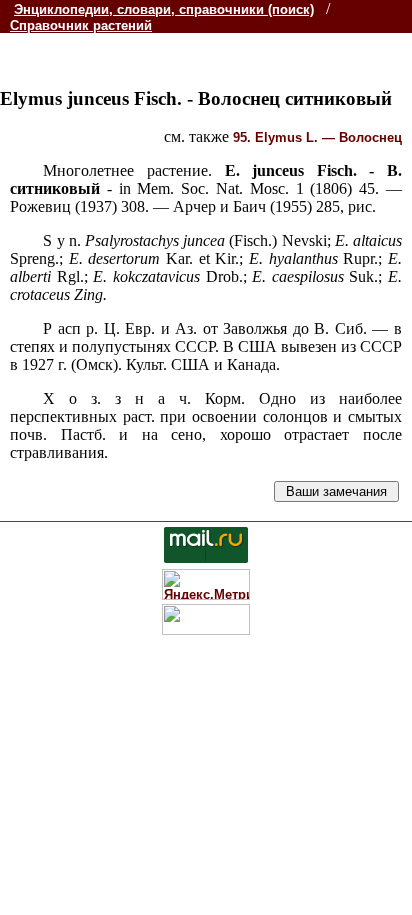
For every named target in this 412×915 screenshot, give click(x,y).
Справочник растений (81, 25)
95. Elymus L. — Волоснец (317, 137)
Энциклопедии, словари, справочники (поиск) (164, 9)
